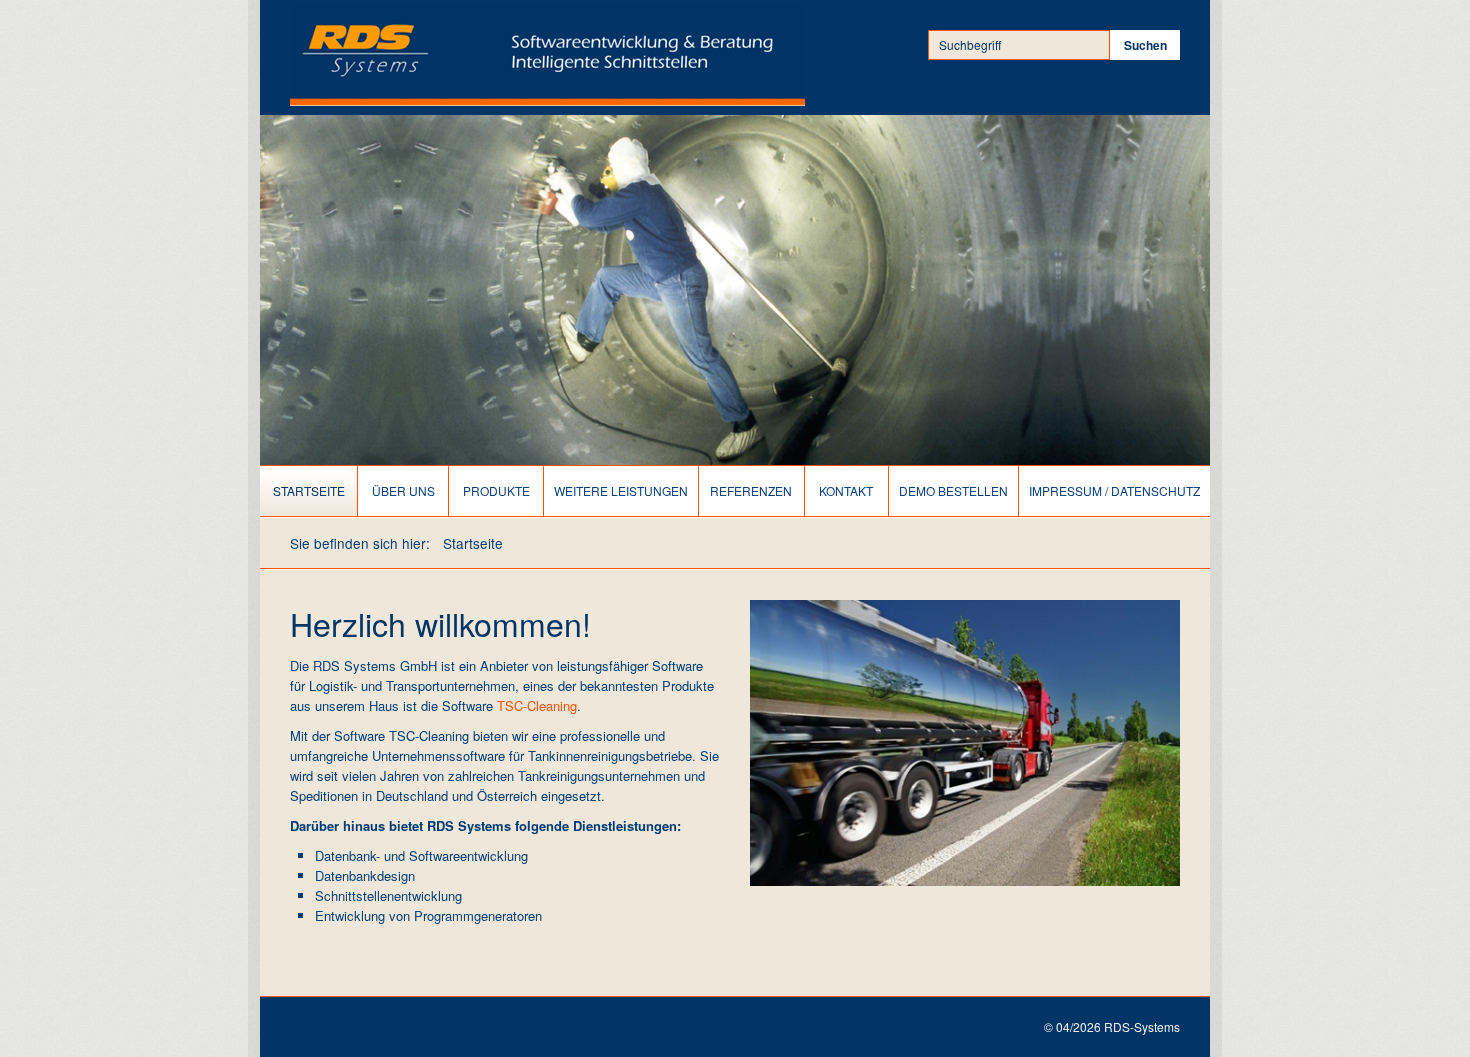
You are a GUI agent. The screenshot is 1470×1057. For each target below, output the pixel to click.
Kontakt (846, 490)
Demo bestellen (953, 490)
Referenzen (751, 490)
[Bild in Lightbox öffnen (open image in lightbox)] (965, 743)
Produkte (496, 490)
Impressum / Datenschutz (1114, 490)
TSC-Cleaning (537, 705)
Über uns (403, 490)
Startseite (309, 490)
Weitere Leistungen (621, 490)
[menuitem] (309, 491)
